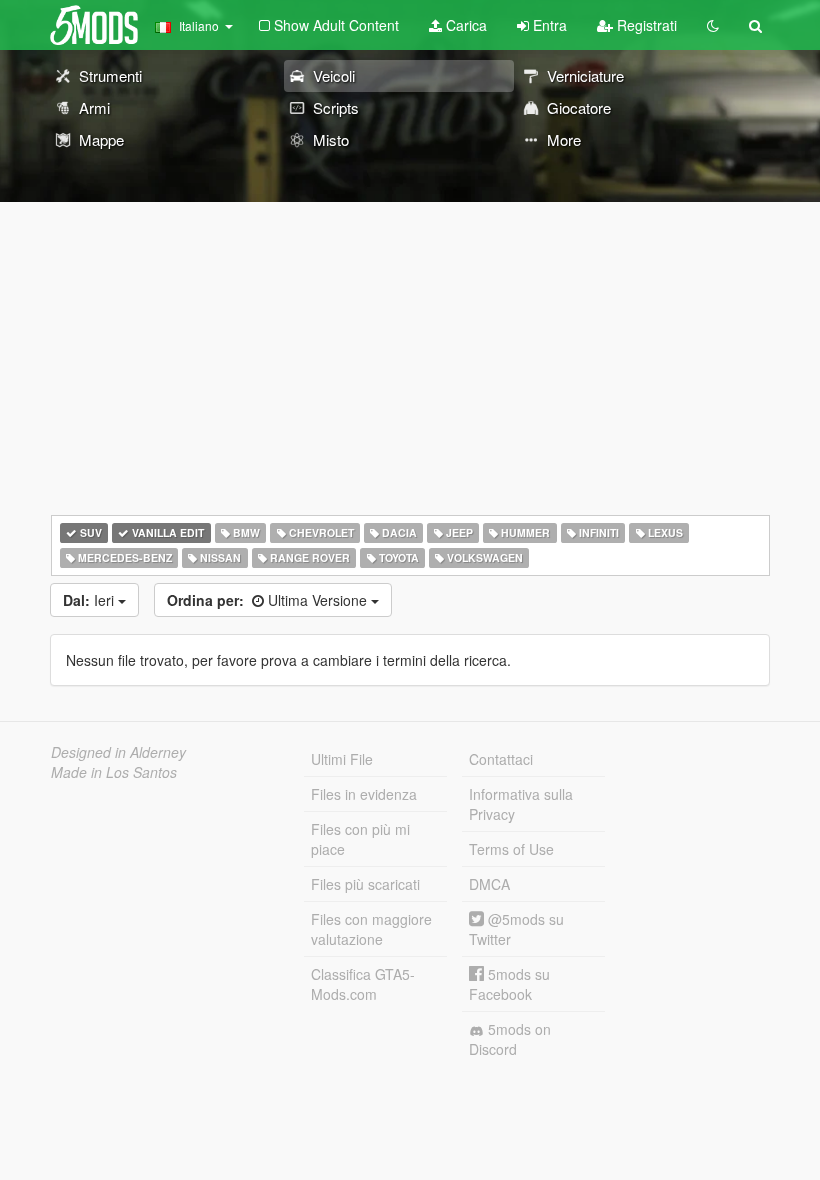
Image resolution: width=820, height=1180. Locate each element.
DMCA (489, 884)
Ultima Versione (269, 600)
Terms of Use (511, 849)
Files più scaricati (365, 884)
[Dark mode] (713, 25)
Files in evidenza (364, 794)
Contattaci (501, 759)
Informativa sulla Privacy (521, 804)
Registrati (645, 25)
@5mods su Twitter (516, 929)
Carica (464, 25)
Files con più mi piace (360, 839)
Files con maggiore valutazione (371, 929)
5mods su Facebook (509, 984)
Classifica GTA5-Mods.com (363, 984)
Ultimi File (342, 759)
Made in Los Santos (114, 772)
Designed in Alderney (118, 752)
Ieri (90, 600)
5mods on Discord (510, 1039)
